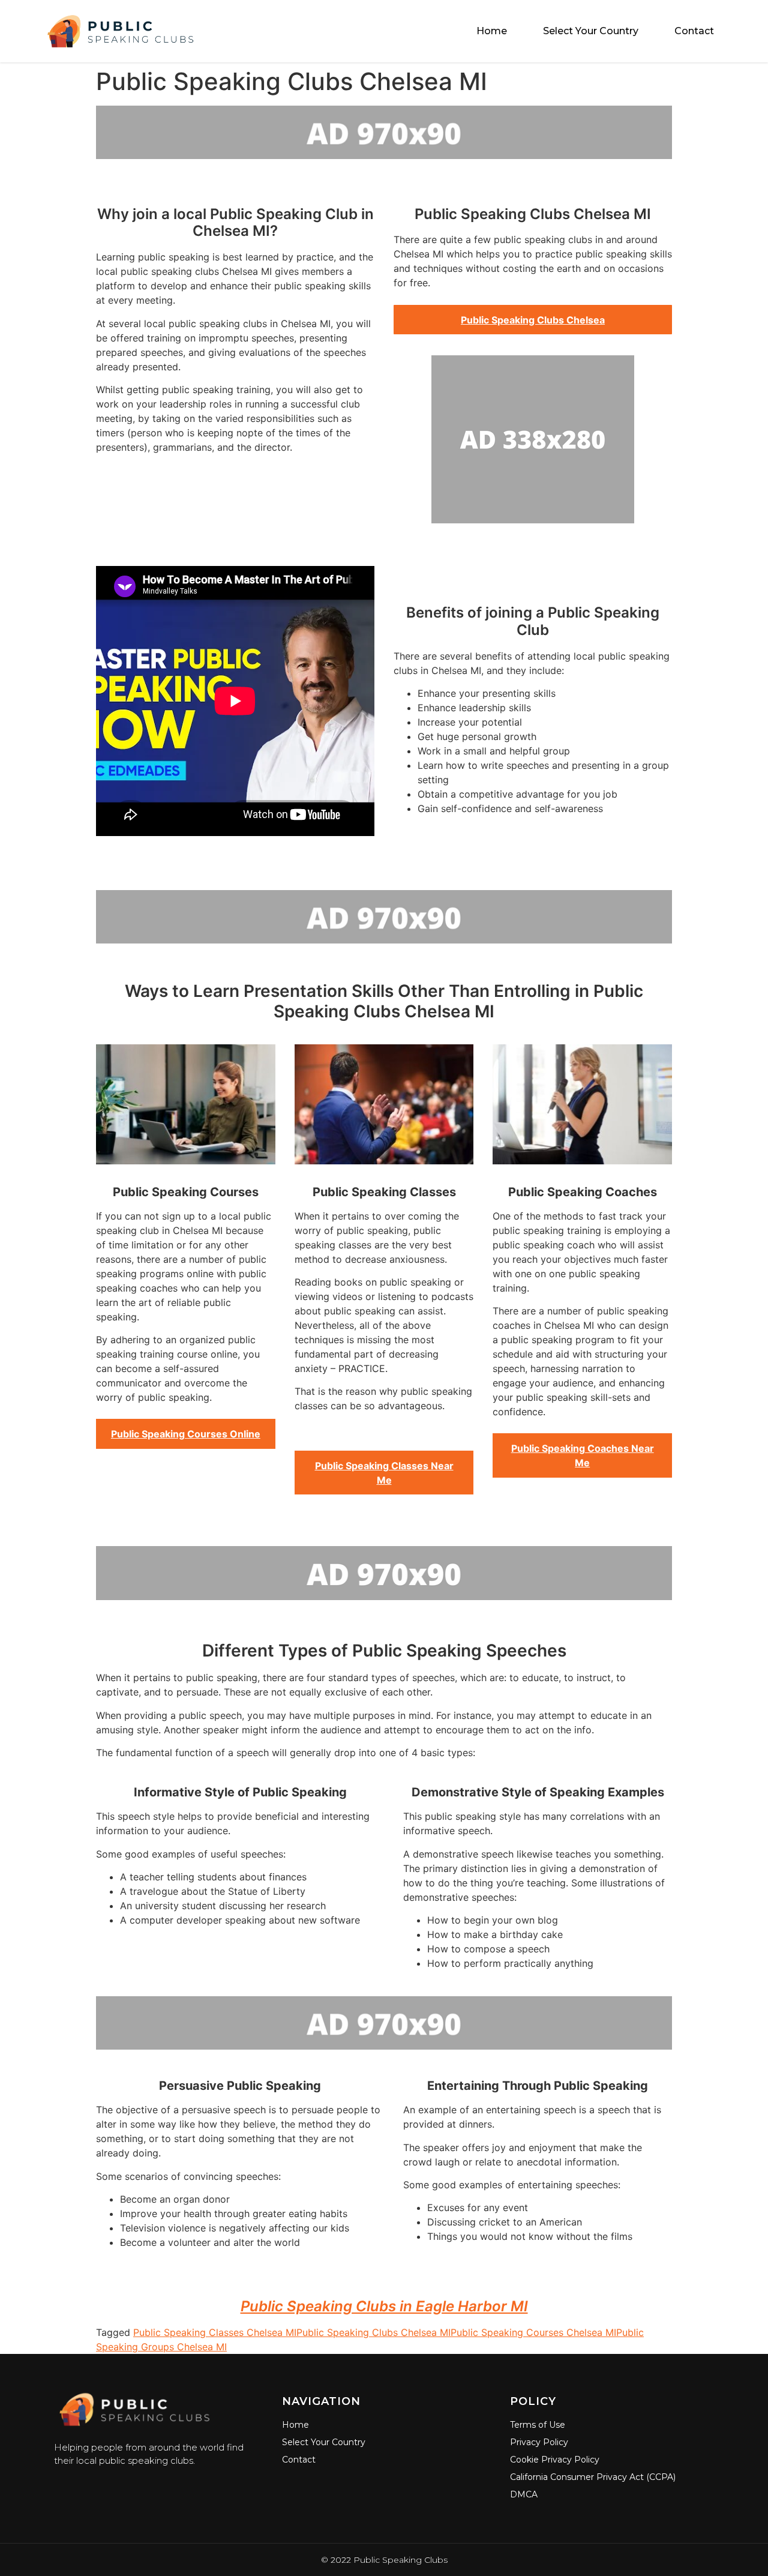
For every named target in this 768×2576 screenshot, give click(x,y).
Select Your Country (591, 31)
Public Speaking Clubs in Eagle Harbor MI (384, 2306)
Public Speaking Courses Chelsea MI (533, 2332)
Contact (694, 31)
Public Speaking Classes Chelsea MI (215, 2332)
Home (492, 31)
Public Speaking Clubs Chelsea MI (373, 2332)
